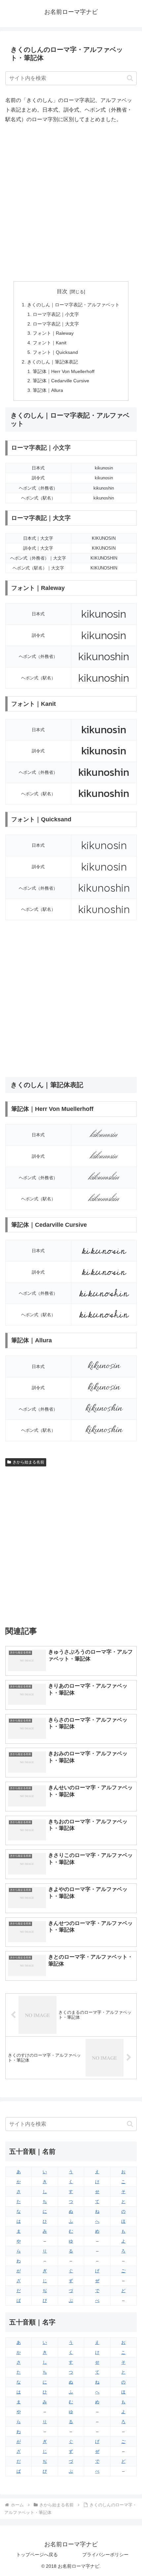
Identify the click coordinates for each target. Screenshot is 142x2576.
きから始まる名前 (28, 1462)
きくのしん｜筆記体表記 (53, 362)
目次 (62, 291)
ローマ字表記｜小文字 (56, 314)
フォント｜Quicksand (55, 352)
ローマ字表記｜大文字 (56, 324)
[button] (130, 78)
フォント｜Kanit (50, 343)
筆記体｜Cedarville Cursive (61, 381)
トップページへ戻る (37, 2555)
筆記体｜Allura (48, 390)
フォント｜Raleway (53, 333)
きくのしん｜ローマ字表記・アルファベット (73, 305)
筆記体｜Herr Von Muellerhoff (64, 371)
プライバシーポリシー (105, 2555)
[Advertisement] (71, 203)
